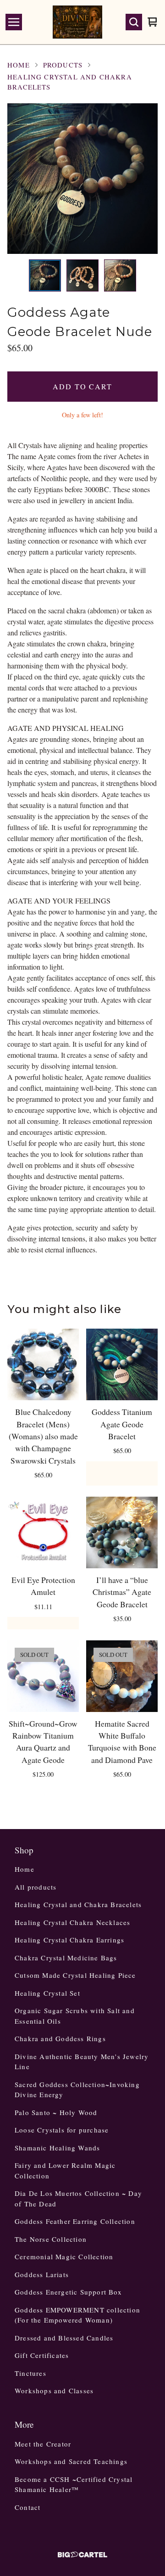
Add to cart (82, 386)
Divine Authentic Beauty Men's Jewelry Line (82, 2062)
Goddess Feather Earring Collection (75, 2221)
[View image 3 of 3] (120, 275)
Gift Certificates (42, 2355)
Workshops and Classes (54, 2391)
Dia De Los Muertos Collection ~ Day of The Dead (78, 2198)
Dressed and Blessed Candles (64, 2338)
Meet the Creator (43, 2444)
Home (19, 65)
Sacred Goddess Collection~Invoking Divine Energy (77, 2090)
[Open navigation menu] (14, 22)
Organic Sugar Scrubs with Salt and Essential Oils (75, 2016)
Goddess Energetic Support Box (68, 2292)
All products (36, 1887)
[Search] (134, 22)
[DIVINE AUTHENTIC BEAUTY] (77, 22)
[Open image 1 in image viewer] (82, 179)
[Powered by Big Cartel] (82, 2555)
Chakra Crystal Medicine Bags (66, 1958)
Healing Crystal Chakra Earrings (69, 1940)
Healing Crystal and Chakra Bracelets (70, 82)
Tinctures (30, 2373)
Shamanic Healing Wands (57, 2148)
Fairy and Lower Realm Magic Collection (65, 2170)
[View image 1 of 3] (45, 275)
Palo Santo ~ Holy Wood (56, 2112)
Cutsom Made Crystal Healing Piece (75, 1975)
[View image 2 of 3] (82, 275)
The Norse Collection (51, 2239)
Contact (27, 2507)
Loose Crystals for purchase (62, 2130)
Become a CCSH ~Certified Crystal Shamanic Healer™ (74, 2484)
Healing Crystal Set (47, 1993)
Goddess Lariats (42, 2274)
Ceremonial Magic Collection (64, 2256)
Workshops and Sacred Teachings (71, 2461)
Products (63, 65)
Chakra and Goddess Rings (60, 2038)
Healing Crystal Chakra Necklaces (72, 1922)
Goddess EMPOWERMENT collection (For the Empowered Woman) (77, 2315)
